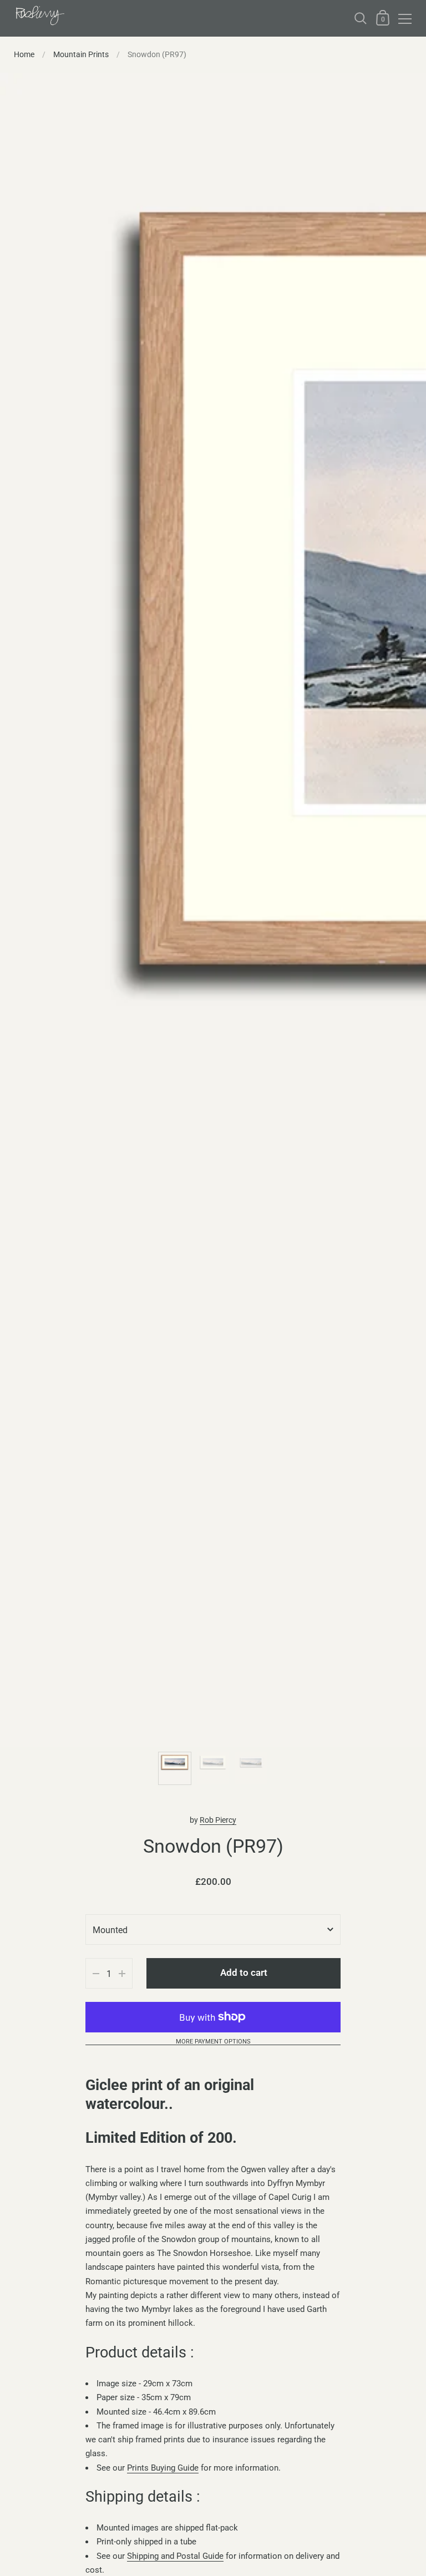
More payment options (213, 2042)
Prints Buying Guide (163, 2468)
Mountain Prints (81, 54)
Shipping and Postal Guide (175, 2556)
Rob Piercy (218, 1820)
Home (24, 54)
